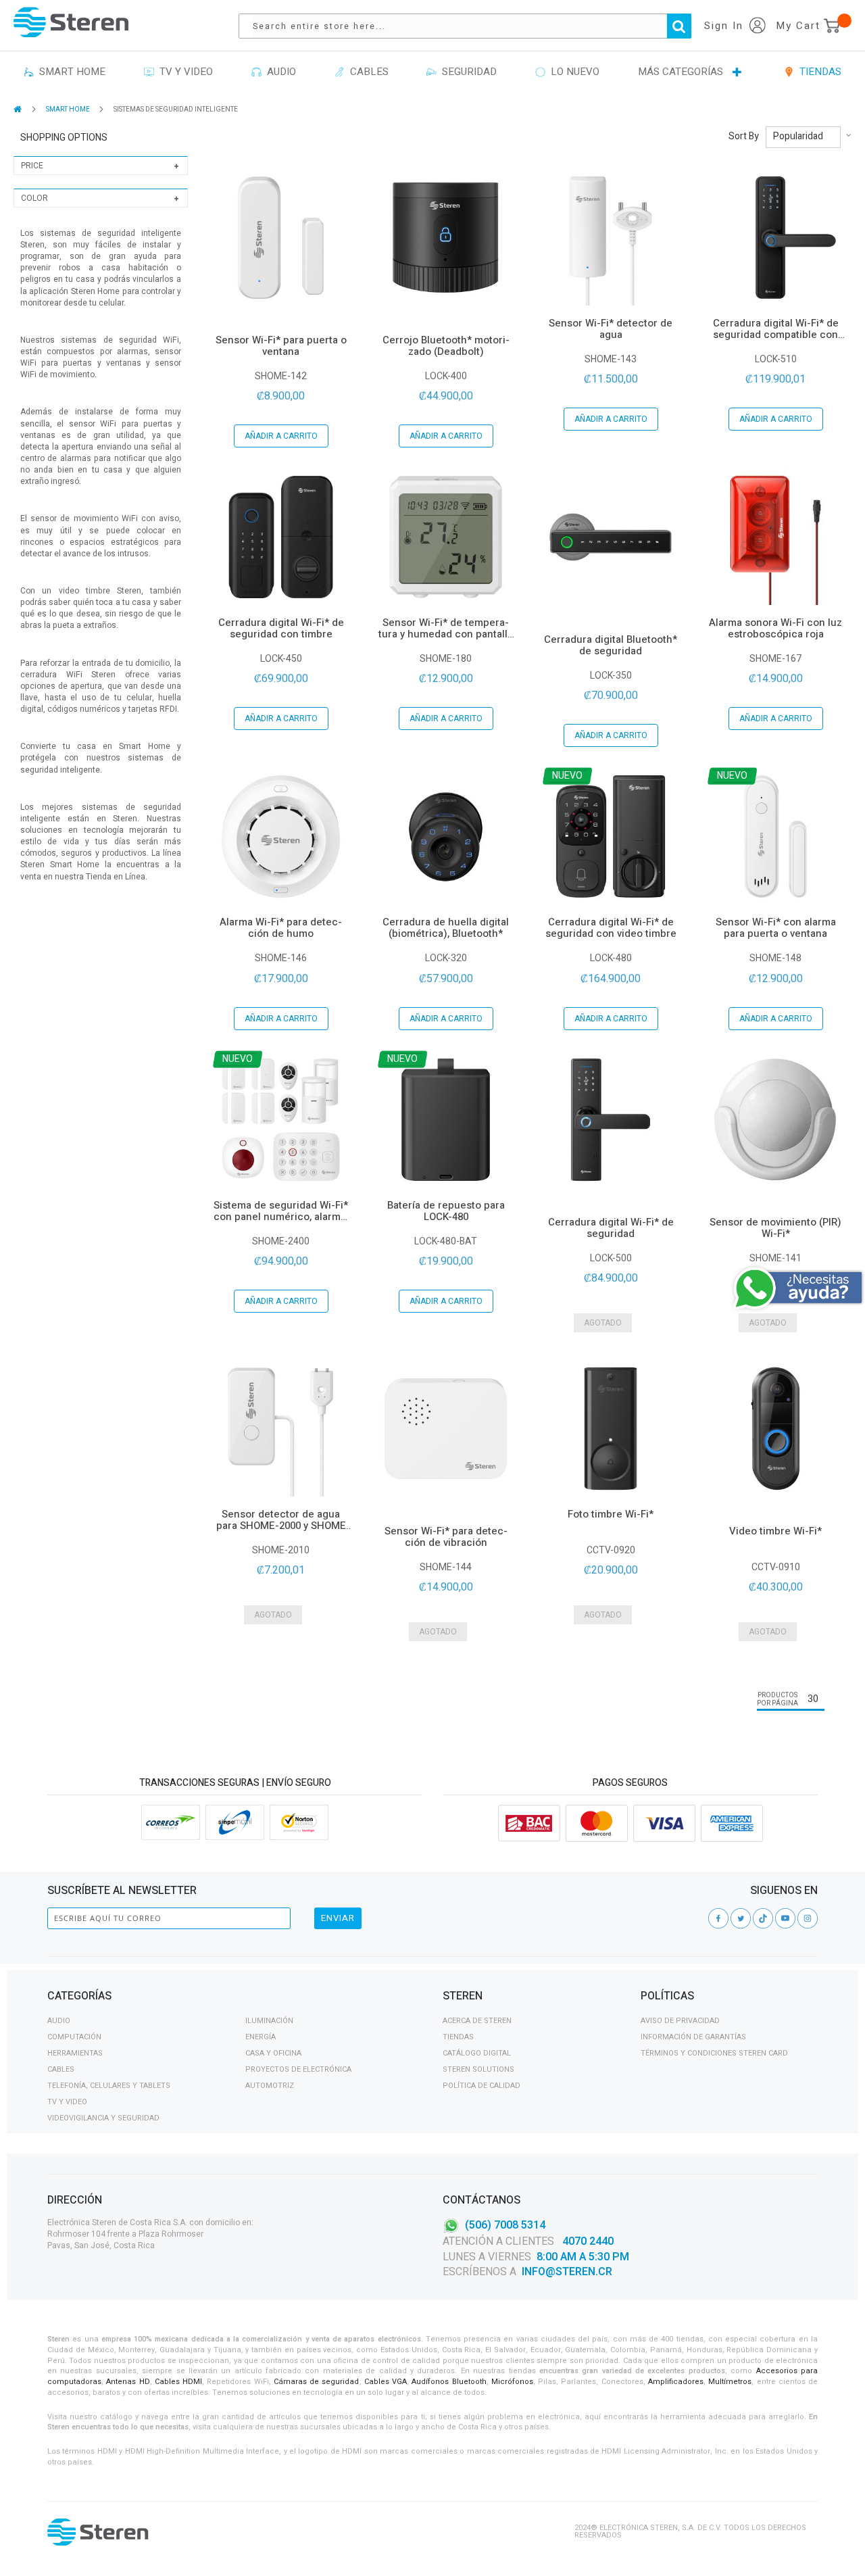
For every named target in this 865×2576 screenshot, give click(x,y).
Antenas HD (128, 2382)
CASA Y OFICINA (273, 2053)
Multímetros (730, 2382)
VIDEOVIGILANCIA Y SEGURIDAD (103, 2118)
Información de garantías (693, 2037)
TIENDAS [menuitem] (818, 72)
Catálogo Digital (477, 2053)
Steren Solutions (478, 2069)
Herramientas (75, 2053)
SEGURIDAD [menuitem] (467, 72)
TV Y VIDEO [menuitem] (183, 72)
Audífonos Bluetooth (449, 2382)
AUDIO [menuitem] (279, 72)
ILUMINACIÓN (269, 2021)
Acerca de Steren (477, 2021)
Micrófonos (512, 2382)
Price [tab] (32, 166)
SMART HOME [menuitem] (70, 72)
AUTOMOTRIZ (270, 2086)
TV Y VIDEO (67, 2102)
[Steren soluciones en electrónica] (71, 22)
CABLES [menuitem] (367, 72)
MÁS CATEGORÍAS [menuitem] (681, 72)
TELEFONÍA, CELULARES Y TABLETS (109, 2086)
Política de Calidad (481, 2086)
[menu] (432, 72)
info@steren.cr (567, 2272)
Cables (61, 2069)
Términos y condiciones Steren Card (714, 2053)
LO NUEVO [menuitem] (572, 72)
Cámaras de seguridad (317, 2382)
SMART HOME (69, 110)
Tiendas (458, 2037)
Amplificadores (676, 2382)
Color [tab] (34, 198)
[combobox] (472, 26)
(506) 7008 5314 (505, 2225)
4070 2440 (587, 2241)
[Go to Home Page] (19, 109)
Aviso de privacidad (680, 2021)
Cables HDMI (178, 2382)
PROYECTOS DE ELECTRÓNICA (298, 2069)
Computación (74, 2037)
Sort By (744, 137)
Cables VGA (386, 2382)
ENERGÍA (261, 2037)
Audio (59, 2021)
